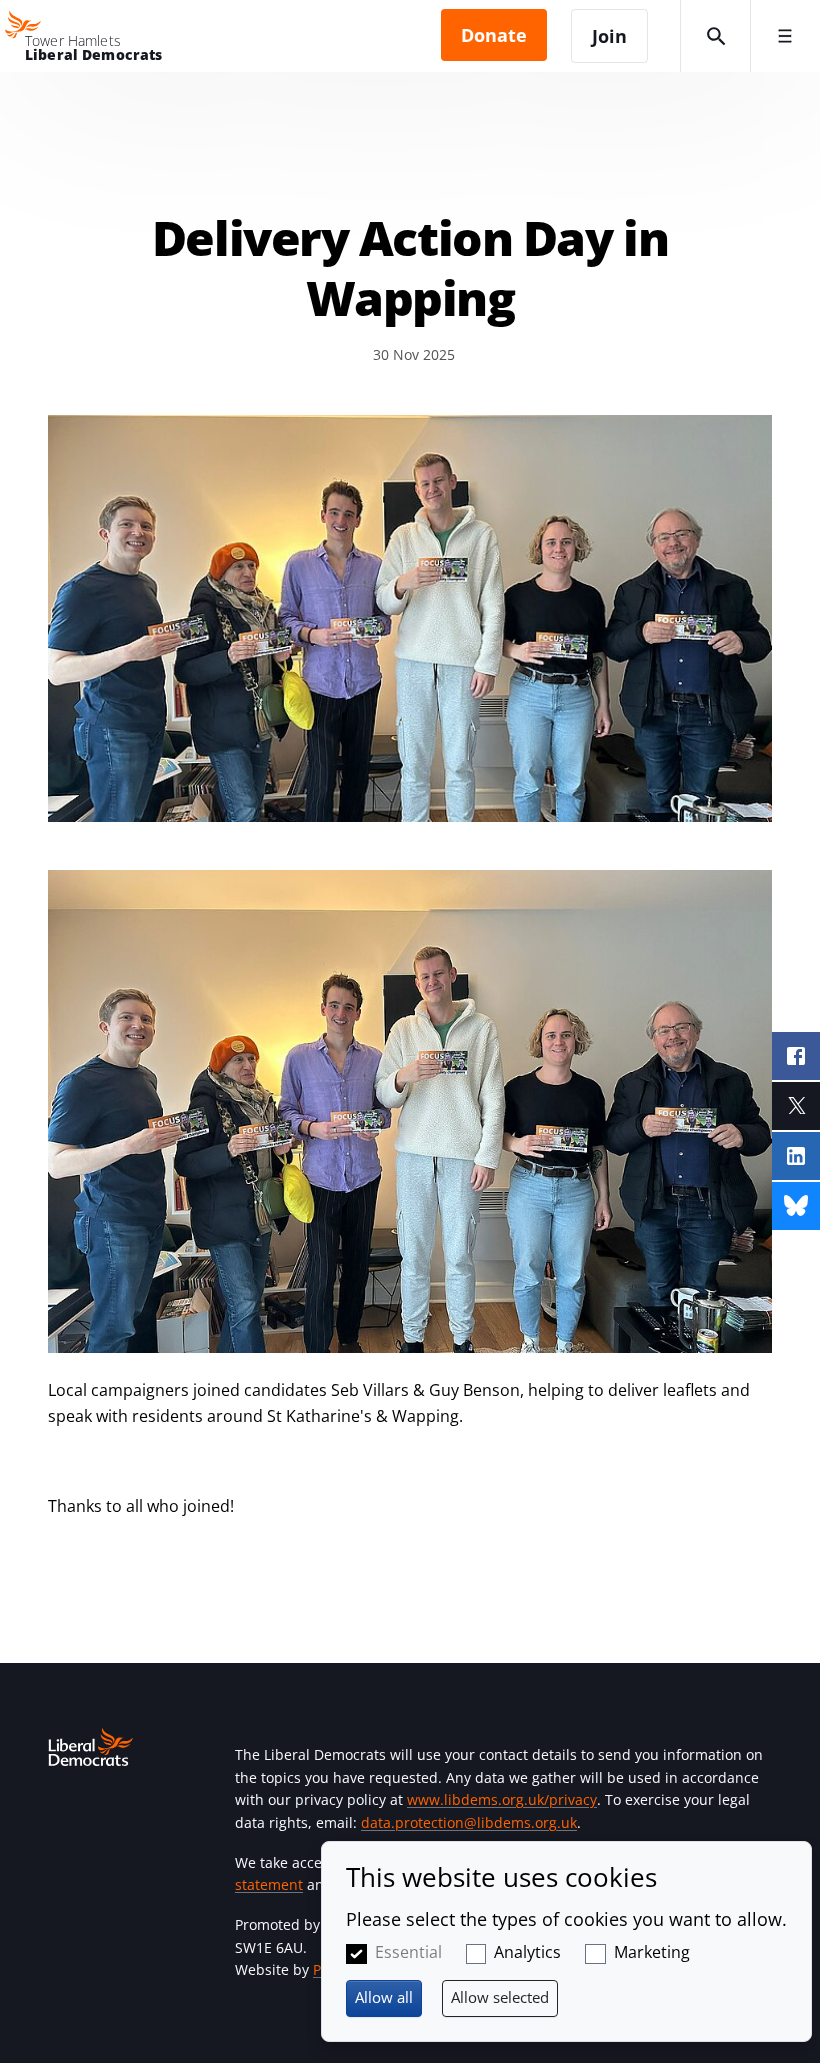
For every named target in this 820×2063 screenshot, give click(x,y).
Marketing (652, 1952)
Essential (408, 1952)
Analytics (527, 1952)
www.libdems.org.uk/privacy (502, 1799)
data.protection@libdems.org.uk (469, 1822)
